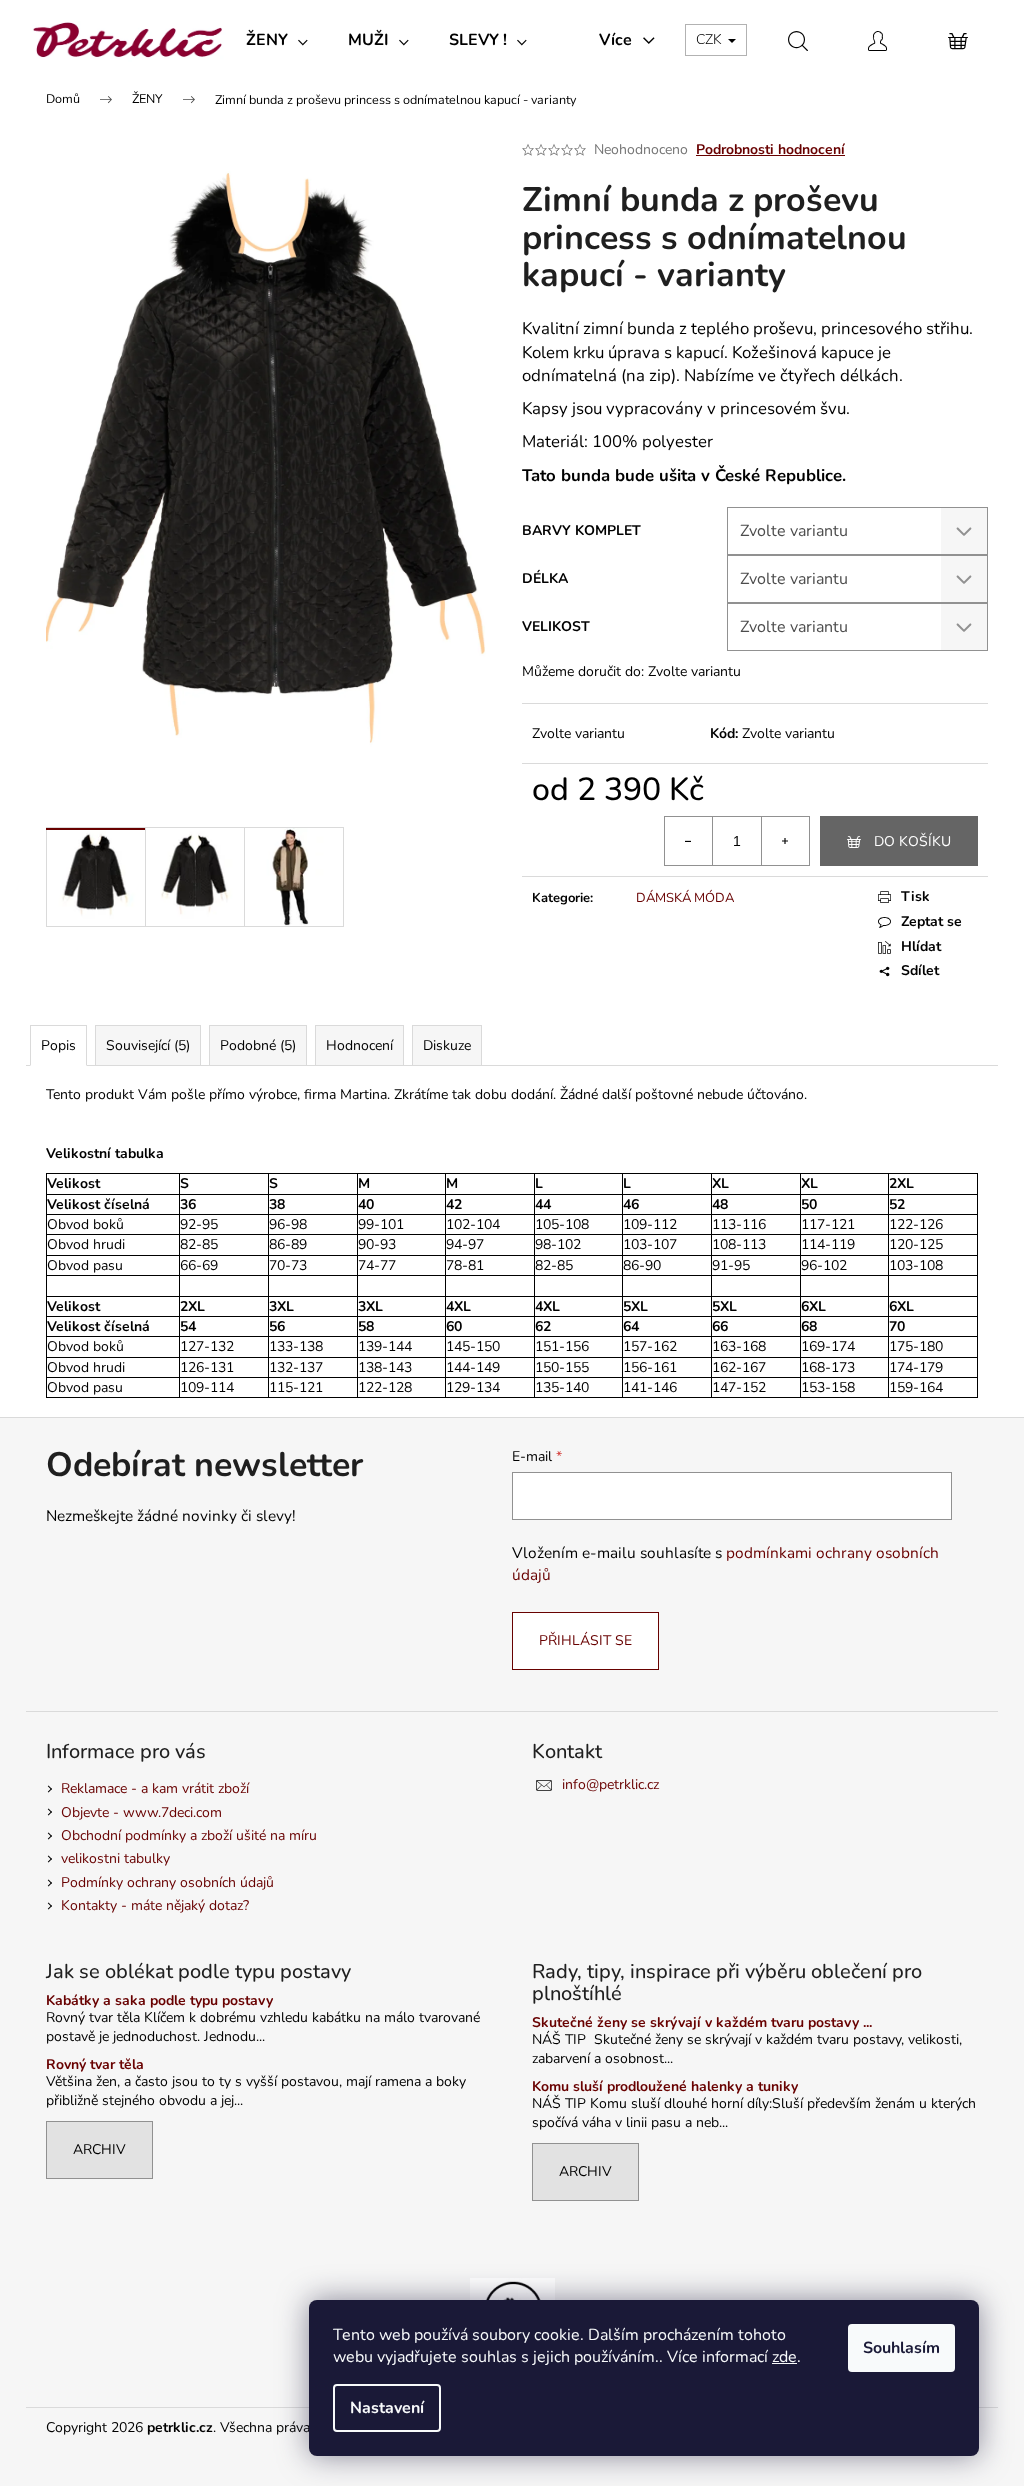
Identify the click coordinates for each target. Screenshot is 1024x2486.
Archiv (99, 2149)
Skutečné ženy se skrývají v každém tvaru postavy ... (702, 2022)
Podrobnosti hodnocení (770, 149)
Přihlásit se (585, 1640)
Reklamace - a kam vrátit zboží (155, 1788)
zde (784, 2357)
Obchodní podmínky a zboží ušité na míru (189, 1835)
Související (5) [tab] (148, 1045)
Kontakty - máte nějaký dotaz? (155, 1905)
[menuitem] (277, 40)
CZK (711, 39)
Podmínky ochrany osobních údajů (167, 1882)
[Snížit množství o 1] (689, 841)
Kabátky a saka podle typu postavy (159, 2000)
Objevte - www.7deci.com (141, 1812)
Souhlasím (901, 2348)
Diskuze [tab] (447, 1045)
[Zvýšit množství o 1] (785, 841)
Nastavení (387, 2408)
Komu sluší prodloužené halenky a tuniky (665, 2086)
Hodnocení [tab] (359, 1045)
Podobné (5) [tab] (258, 1045)
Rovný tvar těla (95, 2064)
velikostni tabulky (115, 1858)
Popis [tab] (58, 1045)
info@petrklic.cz (610, 1784)
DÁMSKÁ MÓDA (685, 898)
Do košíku (912, 841)
